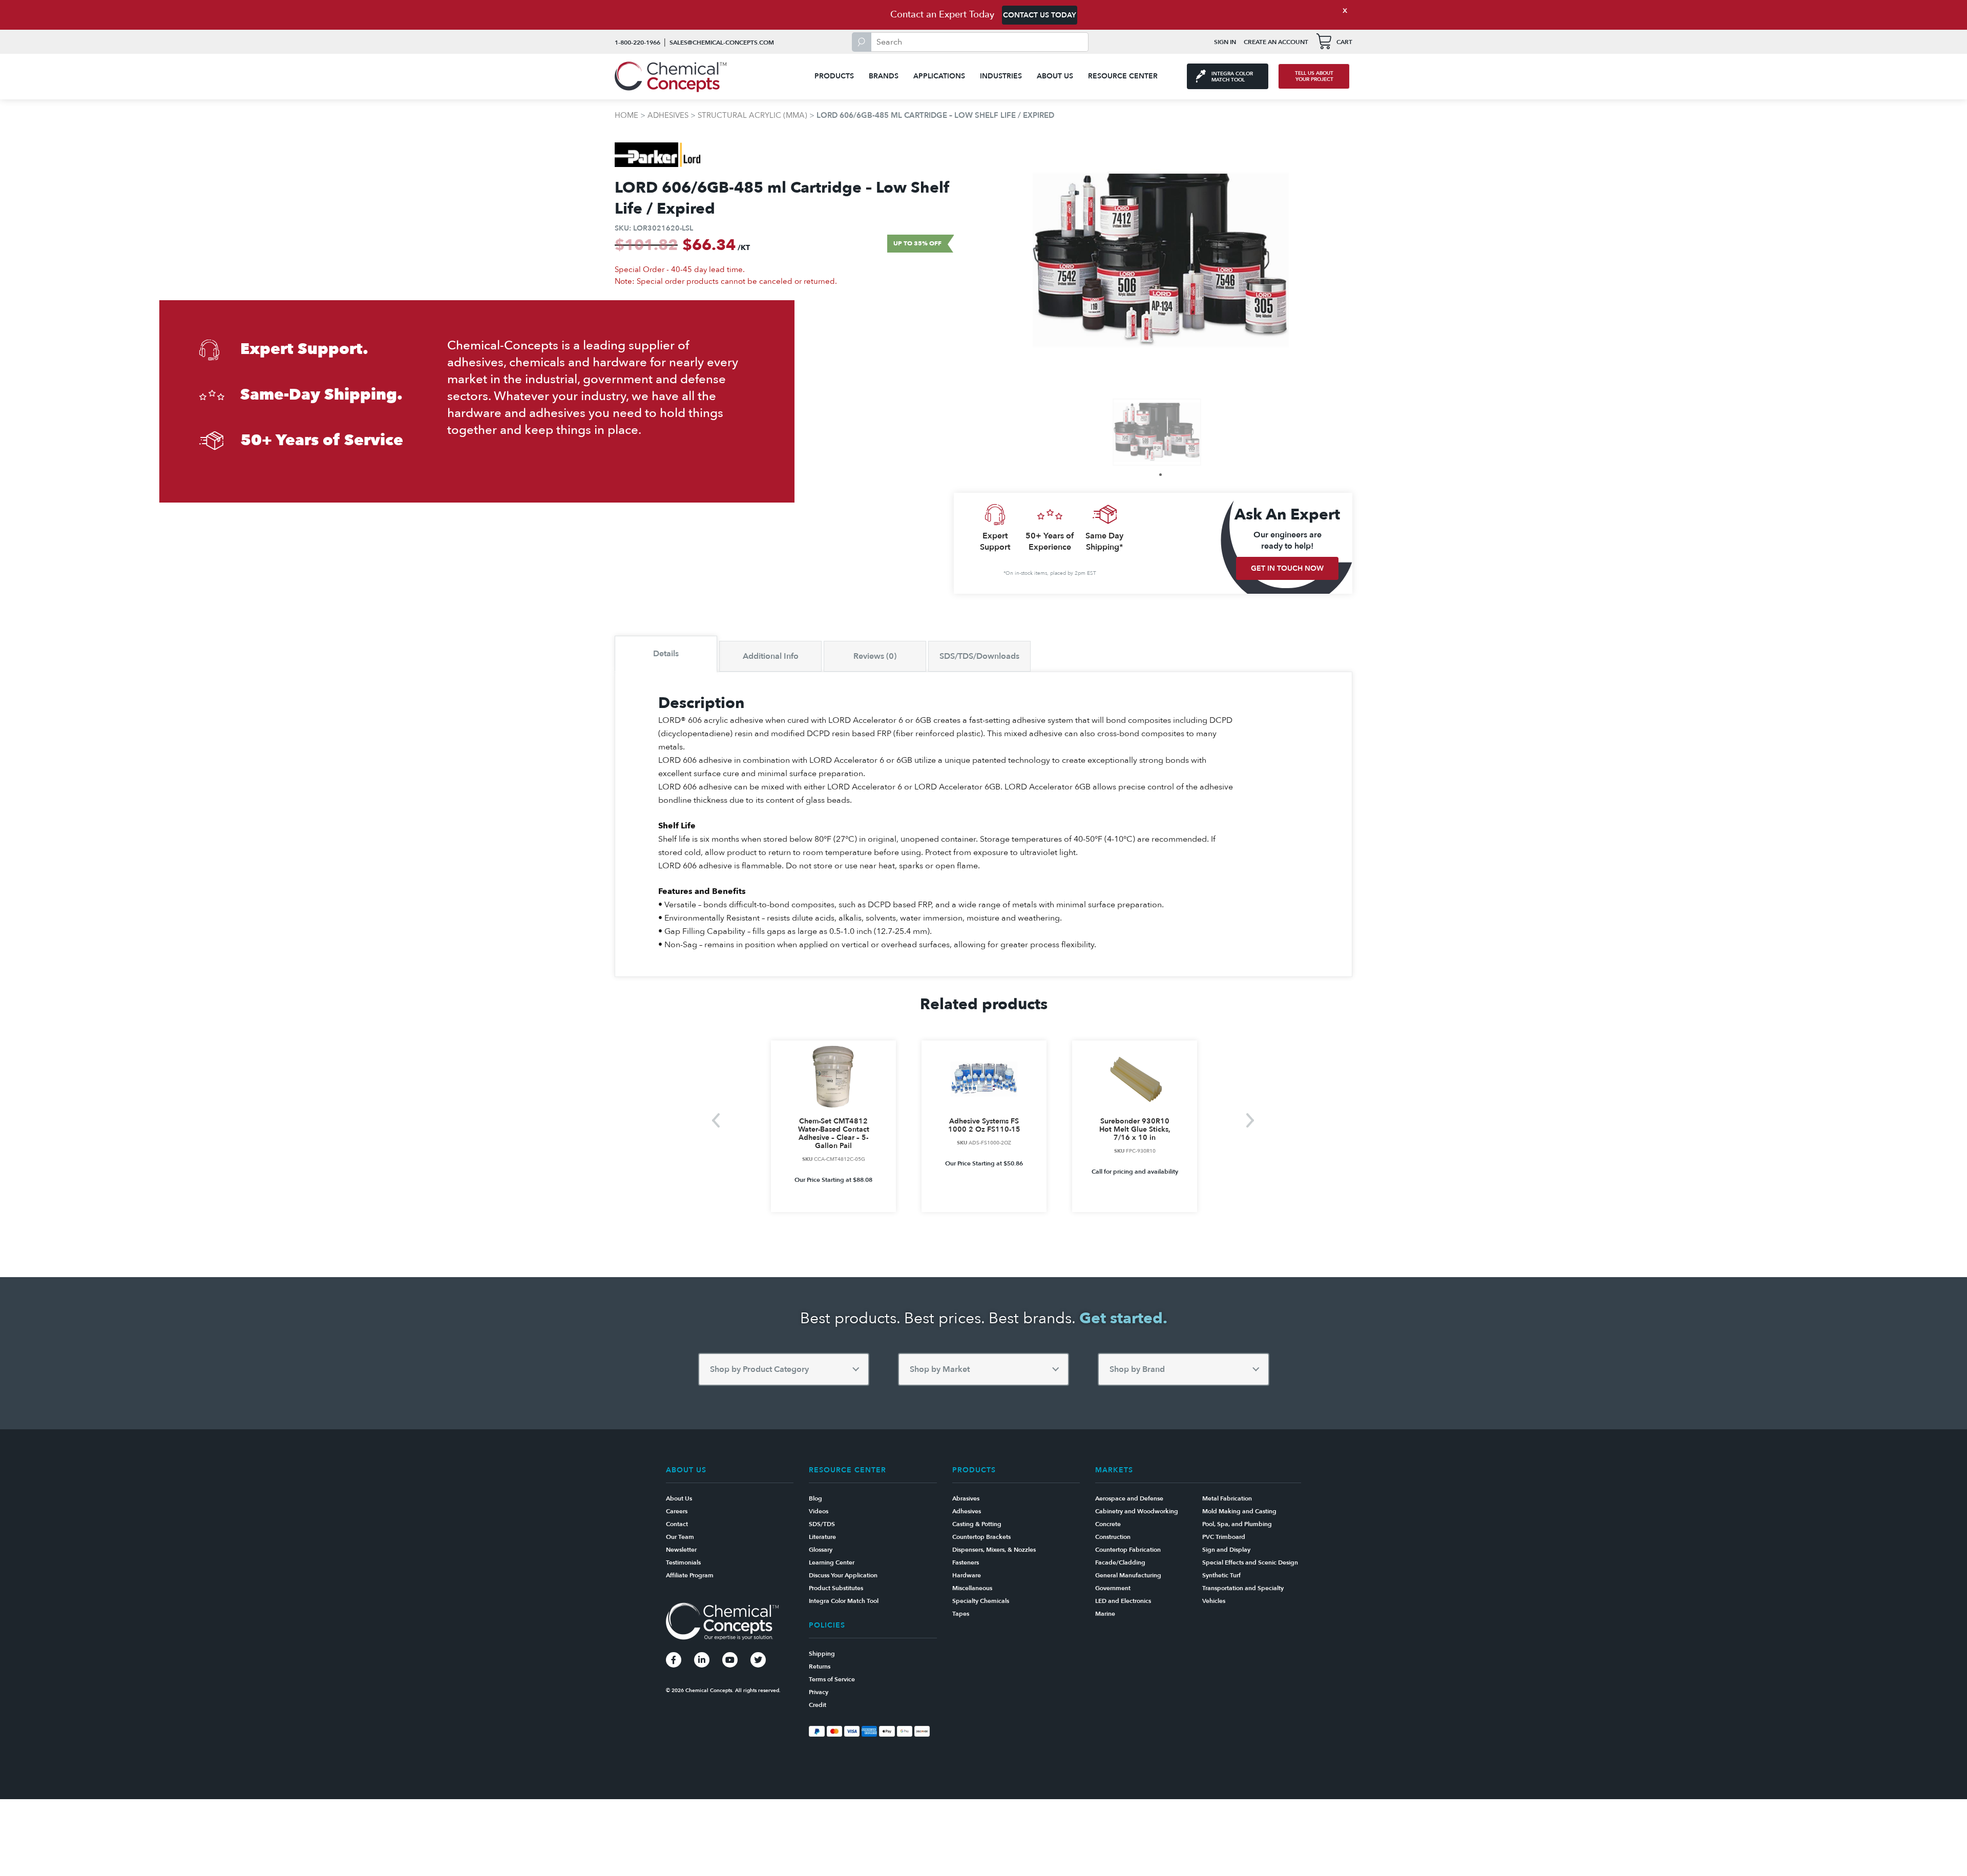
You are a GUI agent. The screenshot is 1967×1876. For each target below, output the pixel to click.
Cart (1344, 42)
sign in (1225, 42)
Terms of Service (832, 1679)
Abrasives (966, 1498)
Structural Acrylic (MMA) (752, 115)
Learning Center (832, 1562)
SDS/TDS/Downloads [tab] (979, 656)
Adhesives (668, 115)
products (834, 76)
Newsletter (681, 1550)
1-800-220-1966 (637, 43)
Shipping (822, 1654)
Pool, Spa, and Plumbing (1237, 1524)
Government (1113, 1588)
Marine (1105, 1614)
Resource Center (1123, 76)
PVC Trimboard (1224, 1537)
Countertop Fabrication (1128, 1550)
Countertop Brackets (981, 1537)
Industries (1001, 76)
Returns (820, 1666)
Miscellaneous (972, 1588)
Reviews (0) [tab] (875, 656)
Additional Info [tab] (771, 656)
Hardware (967, 1575)
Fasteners (966, 1562)
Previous (716, 1120)
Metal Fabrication (1227, 1498)
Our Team (680, 1537)
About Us (1055, 76)
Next (1251, 1120)
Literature (822, 1537)
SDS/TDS (822, 1524)
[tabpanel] (1157, 432)
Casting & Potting (977, 1524)
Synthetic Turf (1221, 1575)
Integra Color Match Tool (844, 1601)
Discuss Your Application (843, 1575)
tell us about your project (1314, 76)
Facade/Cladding (1120, 1562)
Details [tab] (666, 654)
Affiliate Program (690, 1575)
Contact (677, 1524)
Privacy (819, 1692)
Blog (815, 1498)
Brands (884, 76)
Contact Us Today (1040, 15)
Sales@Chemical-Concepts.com (722, 43)
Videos (819, 1511)
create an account (1276, 42)
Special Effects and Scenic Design (1250, 1562)
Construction (1113, 1537)
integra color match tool (1232, 77)
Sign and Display (1226, 1550)
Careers (677, 1511)
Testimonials (683, 1562)
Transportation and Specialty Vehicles (1243, 1594)
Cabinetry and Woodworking (1137, 1511)
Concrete (1108, 1524)
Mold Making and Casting (1239, 1511)
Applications (939, 76)
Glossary (821, 1550)
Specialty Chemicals (981, 1601)
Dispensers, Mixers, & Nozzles (994, 1550)
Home (626, 115)
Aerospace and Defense (1129, 1498)
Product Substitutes (836, 1588)
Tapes (961, 1614)
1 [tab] (1160, 475)
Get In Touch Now (1287, 568)
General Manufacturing (1128, 1575)
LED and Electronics (1123, 1601)
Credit (818, 1705)
